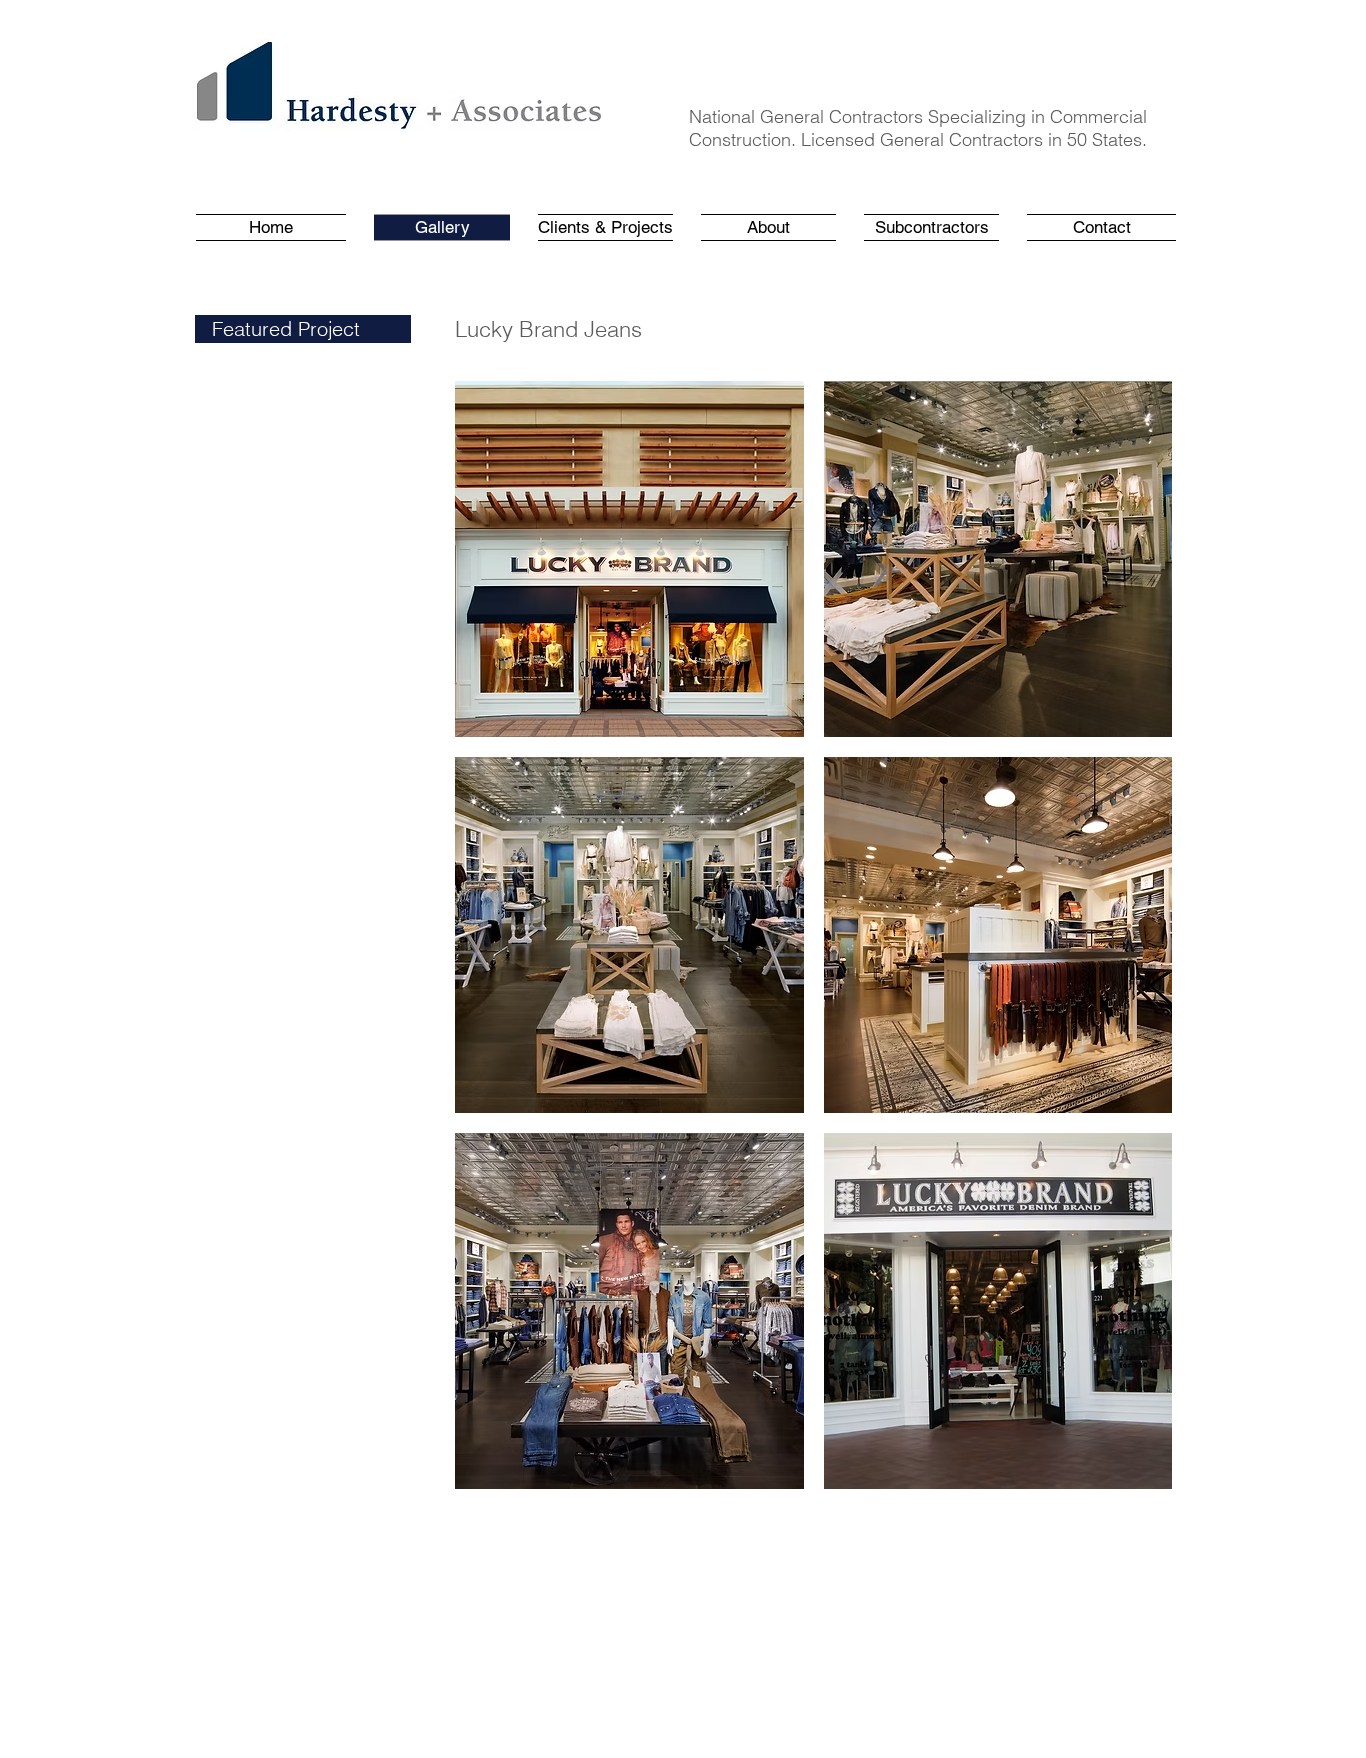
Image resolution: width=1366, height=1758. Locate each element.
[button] (605, 227)
